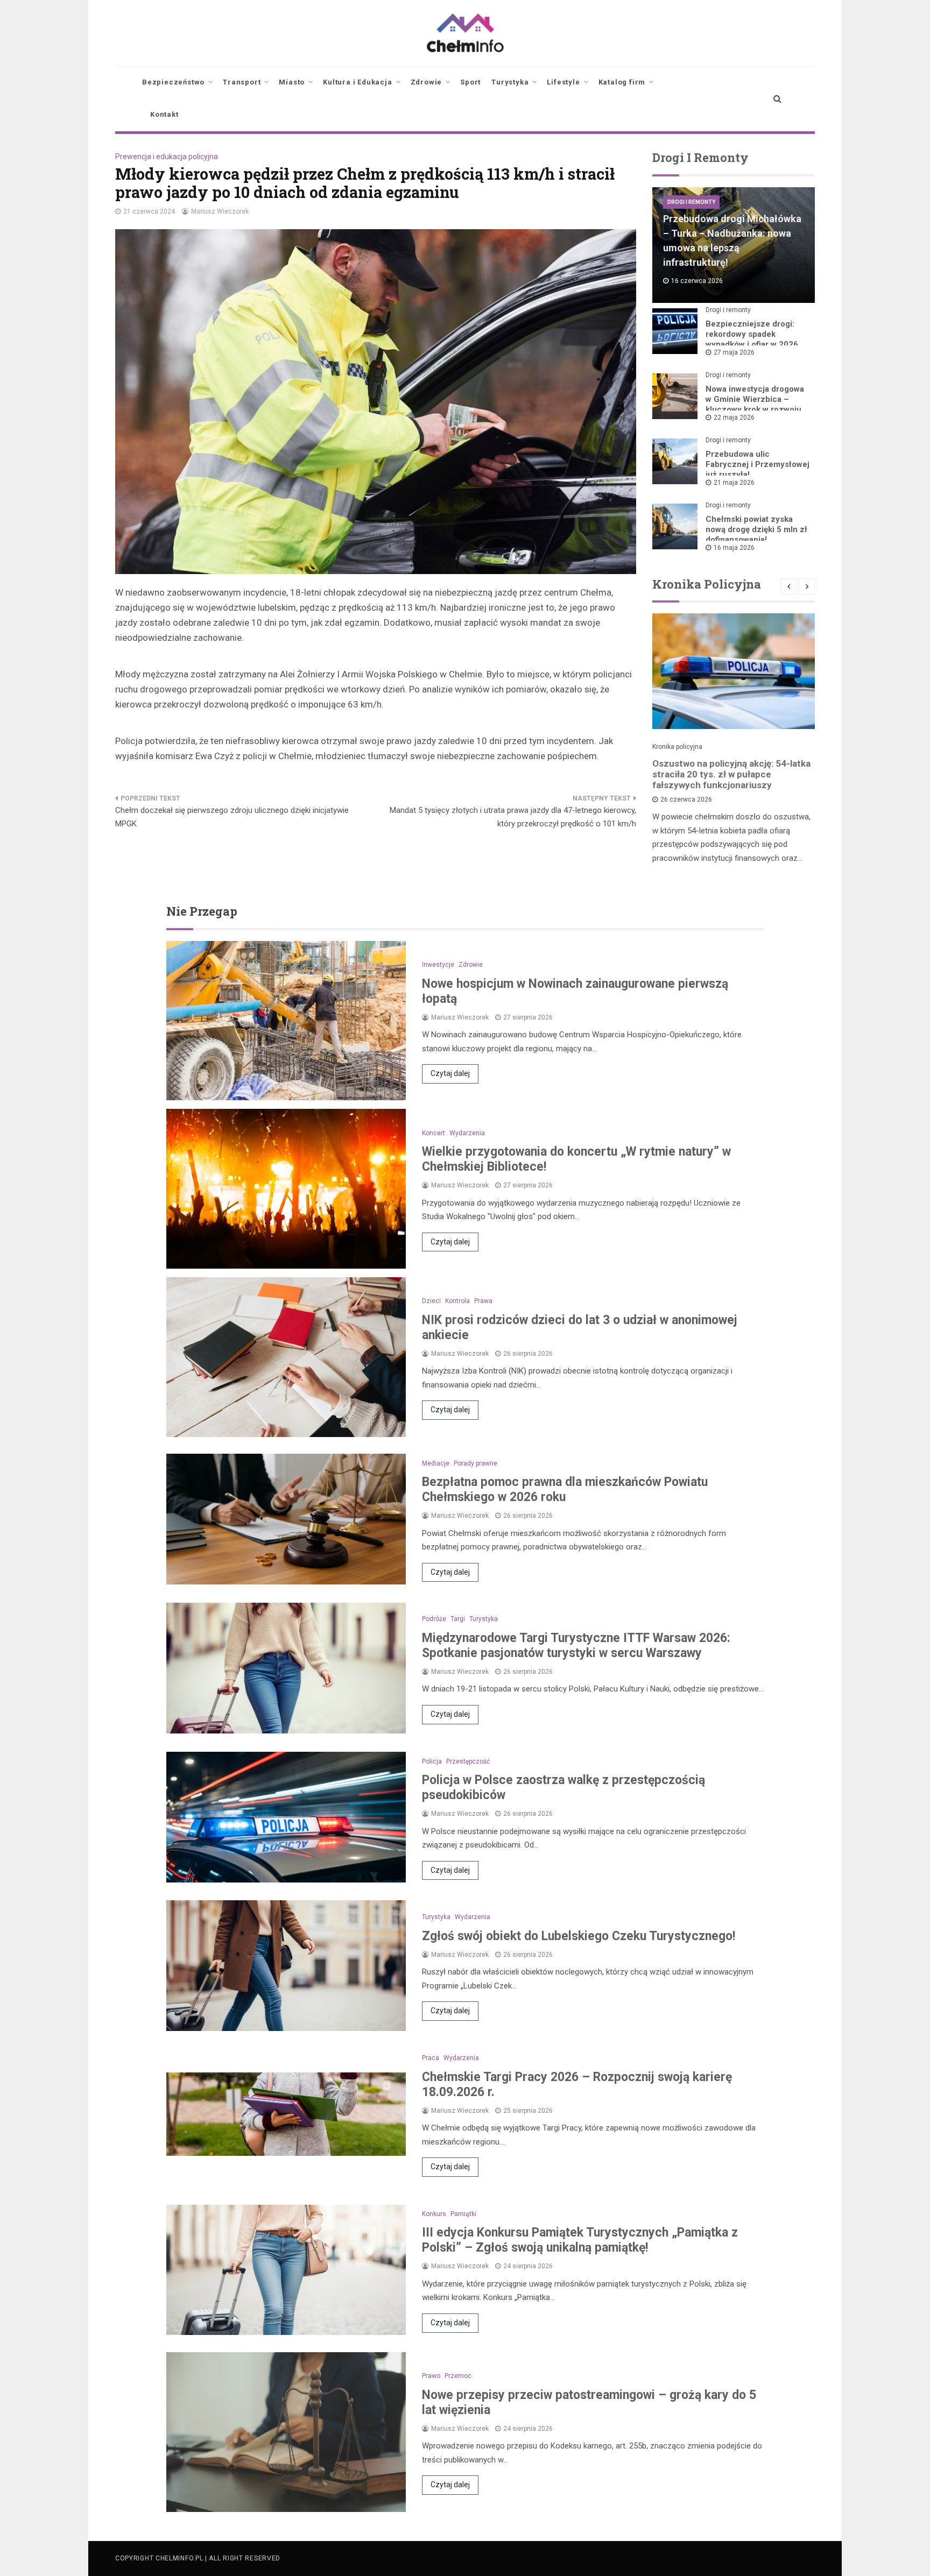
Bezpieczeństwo (173, 82)
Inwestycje (438, 965)
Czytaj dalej (450, 1073)
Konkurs (434, 2214)
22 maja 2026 (734, 417)
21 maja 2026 (734, 483)
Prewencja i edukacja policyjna (167, 157)
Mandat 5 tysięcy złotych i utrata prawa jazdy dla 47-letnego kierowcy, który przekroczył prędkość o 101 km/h (513, 817)
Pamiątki (463, 2214)
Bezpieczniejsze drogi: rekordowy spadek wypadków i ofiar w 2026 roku (752, 339)
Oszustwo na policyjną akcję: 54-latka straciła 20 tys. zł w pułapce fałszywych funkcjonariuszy (731, 774)
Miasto (292, 82)
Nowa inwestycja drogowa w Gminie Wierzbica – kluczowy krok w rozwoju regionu (755, 404)
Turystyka (510, 82)
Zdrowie (427, 82)
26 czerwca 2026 (686, 799)
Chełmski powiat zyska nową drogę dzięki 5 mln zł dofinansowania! (756, 529)
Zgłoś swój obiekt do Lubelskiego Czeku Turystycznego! (579, 1936)
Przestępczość (468, 1761)
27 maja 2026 (734, 352)
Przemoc (458, 2376)
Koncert (434, 1133)
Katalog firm (622, 82)
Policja (432, 1761)
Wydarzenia (467, 1133)
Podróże (434, 1619)
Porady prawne (475, 1463)
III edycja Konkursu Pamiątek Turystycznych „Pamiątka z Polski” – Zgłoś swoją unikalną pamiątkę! (580, 2240)
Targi (458, 1619)
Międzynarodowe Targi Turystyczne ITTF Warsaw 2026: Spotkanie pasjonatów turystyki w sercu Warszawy (576, 1646)
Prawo (431, 2376)
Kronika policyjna (677, 747)
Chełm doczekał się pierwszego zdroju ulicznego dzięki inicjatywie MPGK (232, 817)
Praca (431, 2058)
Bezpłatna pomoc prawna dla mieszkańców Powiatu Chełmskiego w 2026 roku (565, 1489)
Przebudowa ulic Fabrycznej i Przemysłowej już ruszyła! (758, 464)
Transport (242, 82)
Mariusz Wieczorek (220, 211)
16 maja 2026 (734, 548)
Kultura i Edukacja (357, 82)
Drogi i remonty (691, 202)
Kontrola (457, 1301)
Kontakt (164, 114)
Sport (470, 82)
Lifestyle (563, 82)
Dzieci (431, 1301)
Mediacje (436, 1463)
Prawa (483, 1301)
